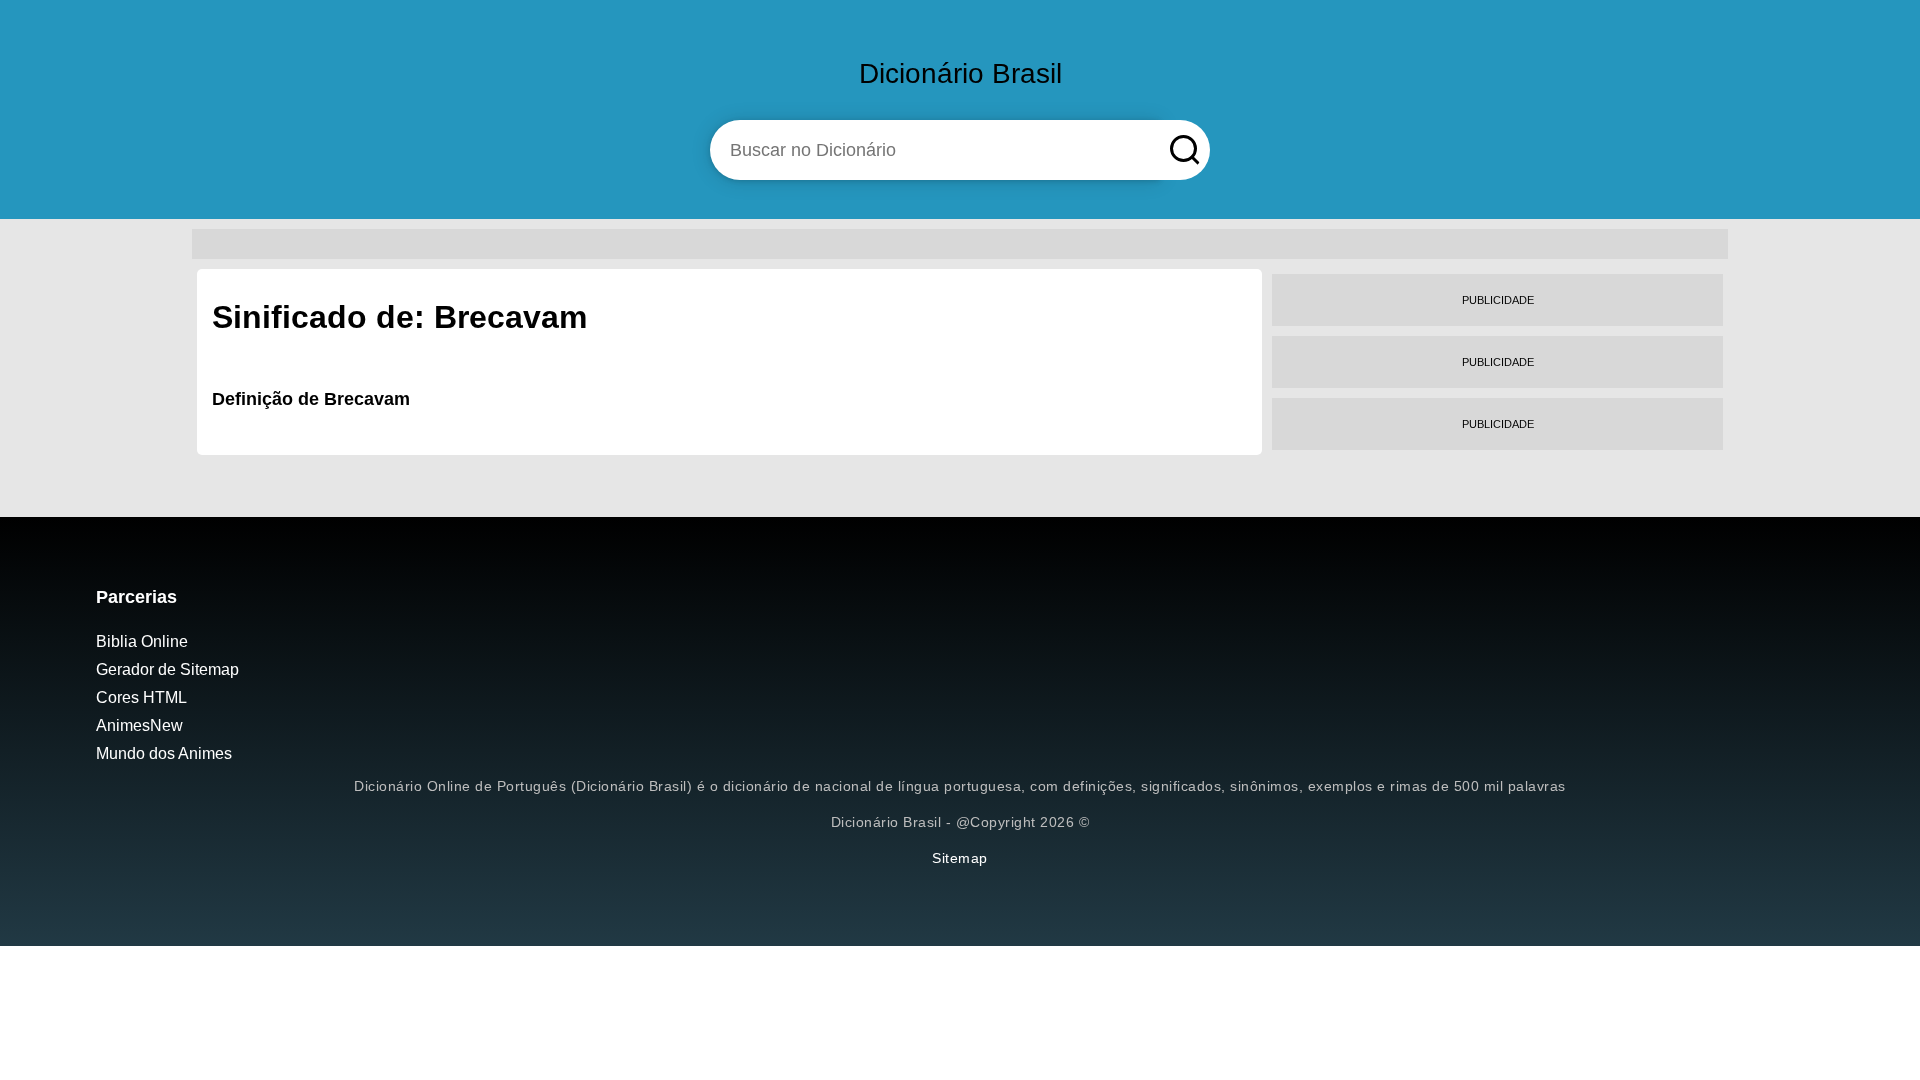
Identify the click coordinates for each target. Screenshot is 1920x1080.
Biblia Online (142, 641)
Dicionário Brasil (960, 73)
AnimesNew (139, 725)
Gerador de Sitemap (167, 669)
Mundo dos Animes (164, 753)
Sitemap (960, 858)
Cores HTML (141, 697)
